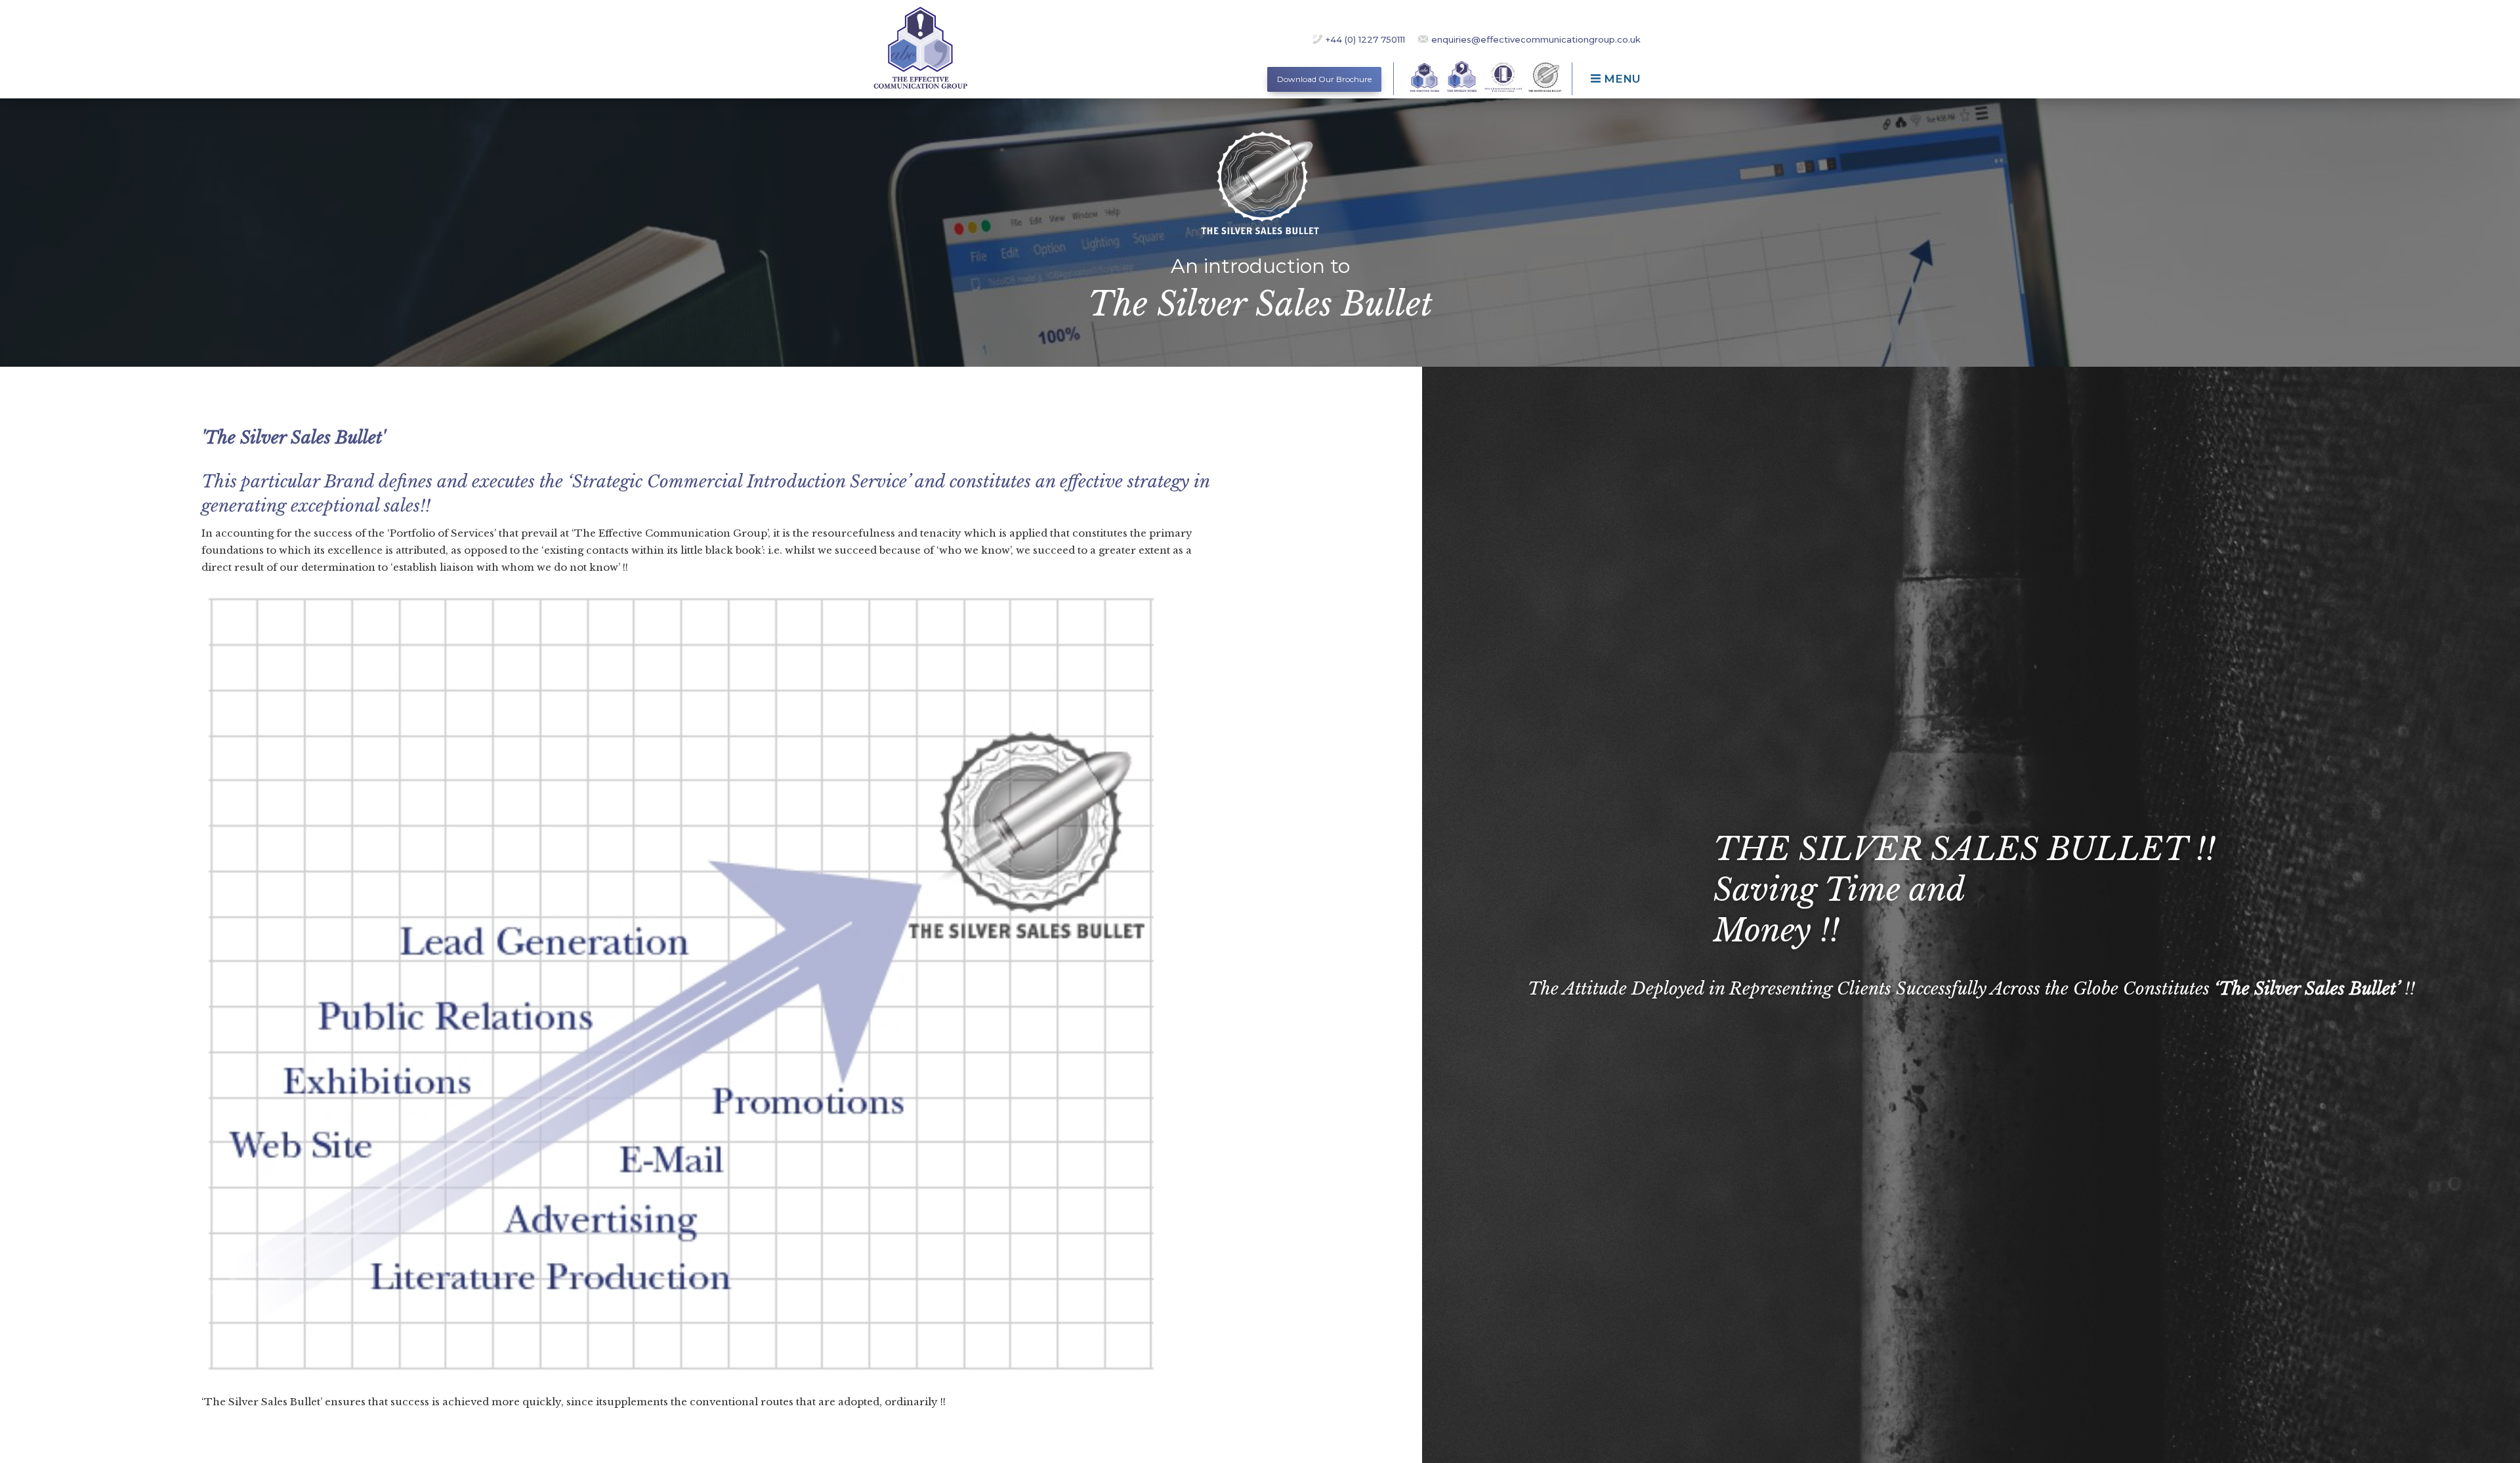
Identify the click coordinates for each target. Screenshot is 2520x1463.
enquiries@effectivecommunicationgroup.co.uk (1536, 39)
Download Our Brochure (1324, 79)
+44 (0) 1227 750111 (1365, 39)
